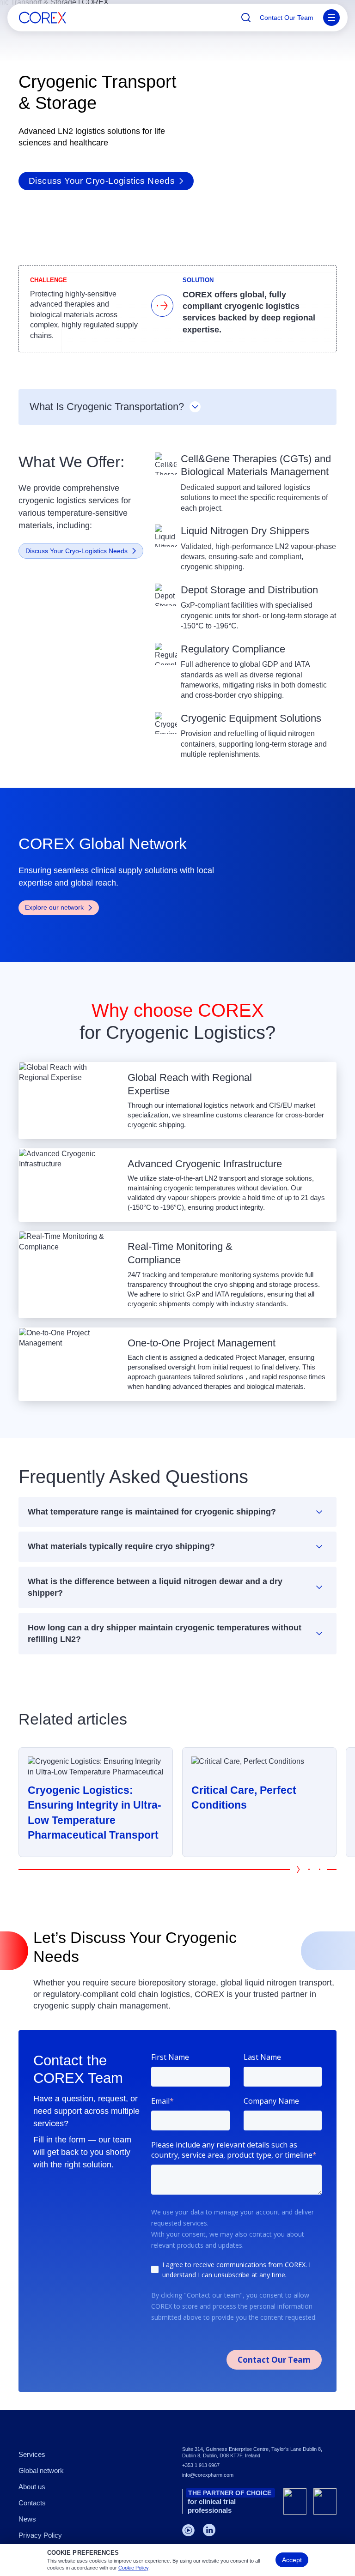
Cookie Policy (133, 2568)
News (27, 2519)
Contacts (32, 2503)
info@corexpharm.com (208, 2475)
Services (32, 2454)
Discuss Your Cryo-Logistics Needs (102, 181)
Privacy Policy (40, 2535)
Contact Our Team (287, 18)
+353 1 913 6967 (201, 2465)
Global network (41, 2470)
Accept (292, 2560)
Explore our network (54, 907)
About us (32, 2487)
